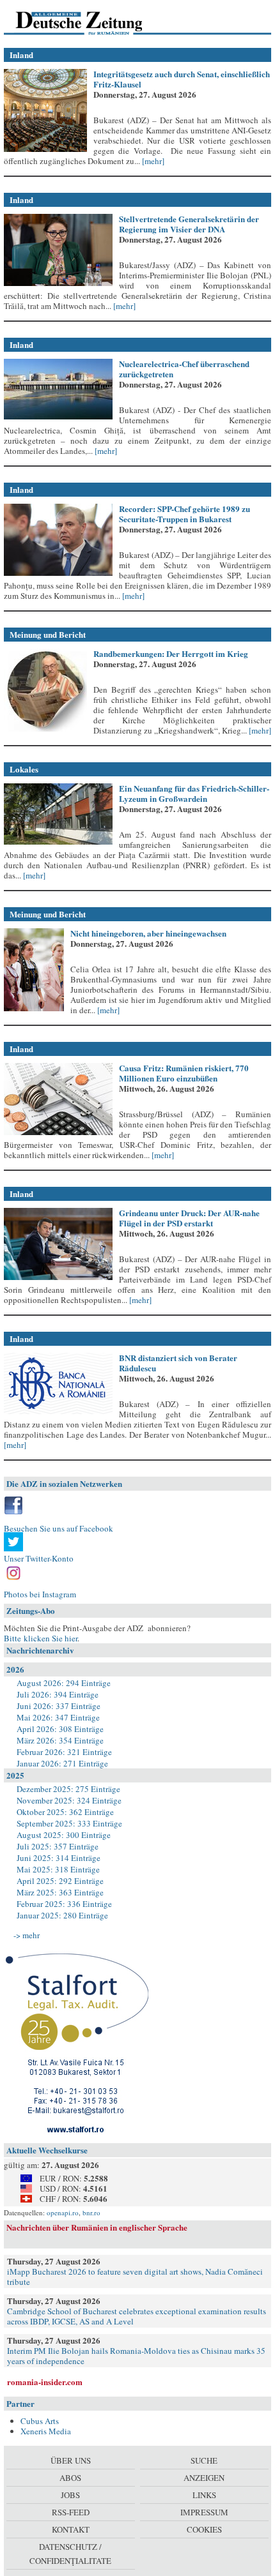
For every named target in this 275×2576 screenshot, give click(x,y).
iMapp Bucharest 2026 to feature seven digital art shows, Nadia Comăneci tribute (135, 2277)
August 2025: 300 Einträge (64, 1835)
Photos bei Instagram (40, 1594)
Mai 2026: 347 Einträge (58, 1717)
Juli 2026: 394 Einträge (58, 1694)
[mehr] (152, 161)
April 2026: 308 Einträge (60, 1729)
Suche (204, 2460)
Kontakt (71, 2529)
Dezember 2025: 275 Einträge (68, 1789)
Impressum (204, 2512)
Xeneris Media (46, 2431)
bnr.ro (91, 2212)
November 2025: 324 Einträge (69, 1800)
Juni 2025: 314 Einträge (59, 1858)
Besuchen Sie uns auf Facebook (59, 1528)
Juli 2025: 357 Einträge (58, 1846)
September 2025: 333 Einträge (69, 1823)
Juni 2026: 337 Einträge (59, 1706)
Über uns (71, 2460)
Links (204, 2495)
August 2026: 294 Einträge (64, 1683)
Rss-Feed (71, 2512)
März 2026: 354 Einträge (60, 1740)
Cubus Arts (40, 2421)
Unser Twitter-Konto (39, 1558)
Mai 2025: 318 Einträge (58, 1869)
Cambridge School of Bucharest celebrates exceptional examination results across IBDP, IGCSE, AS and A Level (137, 2316)
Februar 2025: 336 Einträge (64, 1904)
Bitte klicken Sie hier (41, 1638)
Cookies (204, 2529)
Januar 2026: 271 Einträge (62, 1763)
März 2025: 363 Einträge (60, 1892)
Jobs (70, 2495)
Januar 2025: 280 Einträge (62, 1915)
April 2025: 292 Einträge (60, 1881)
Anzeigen (204, 2478)
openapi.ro (63, 2212)
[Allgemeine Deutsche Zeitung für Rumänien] (92, 22)
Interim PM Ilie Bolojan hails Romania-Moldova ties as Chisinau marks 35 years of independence (136, 2356)
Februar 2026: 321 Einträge (64, 1752)
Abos (70, 2478)
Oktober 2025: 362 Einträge (65, 1812)
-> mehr (27, 1935)
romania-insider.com (45, 2382)
